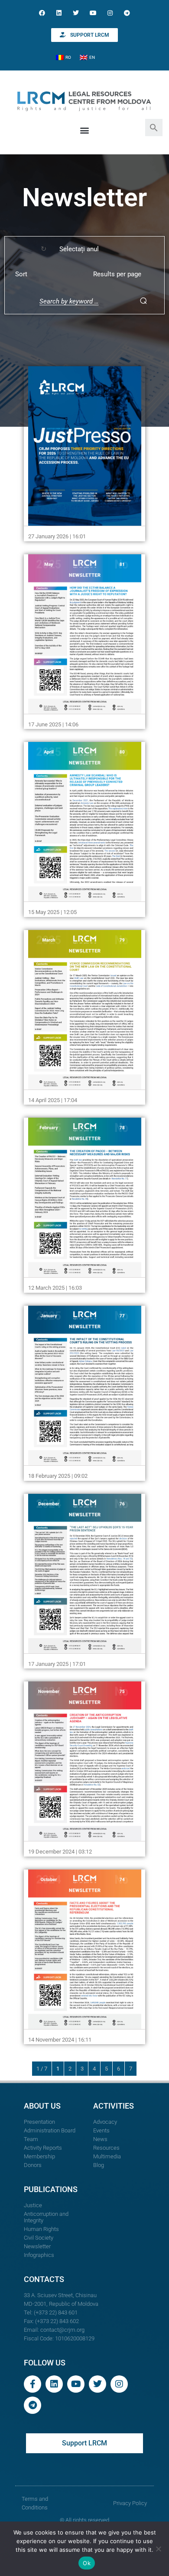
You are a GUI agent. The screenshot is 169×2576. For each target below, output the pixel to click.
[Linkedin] (59, 13)
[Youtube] (93, 13)
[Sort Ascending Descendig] (43, 274)
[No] (158, 2549)
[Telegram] (127, 13)
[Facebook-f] (32, 2384)
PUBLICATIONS (51, 2189)
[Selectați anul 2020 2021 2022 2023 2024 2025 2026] (88, 249)
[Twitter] (76, 13)
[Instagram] (110, 13)
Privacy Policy (130, 2503)
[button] (154, 127)
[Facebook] (42, 13)
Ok (87, 2563)
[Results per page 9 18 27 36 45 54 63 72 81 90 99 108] (121, 274)
